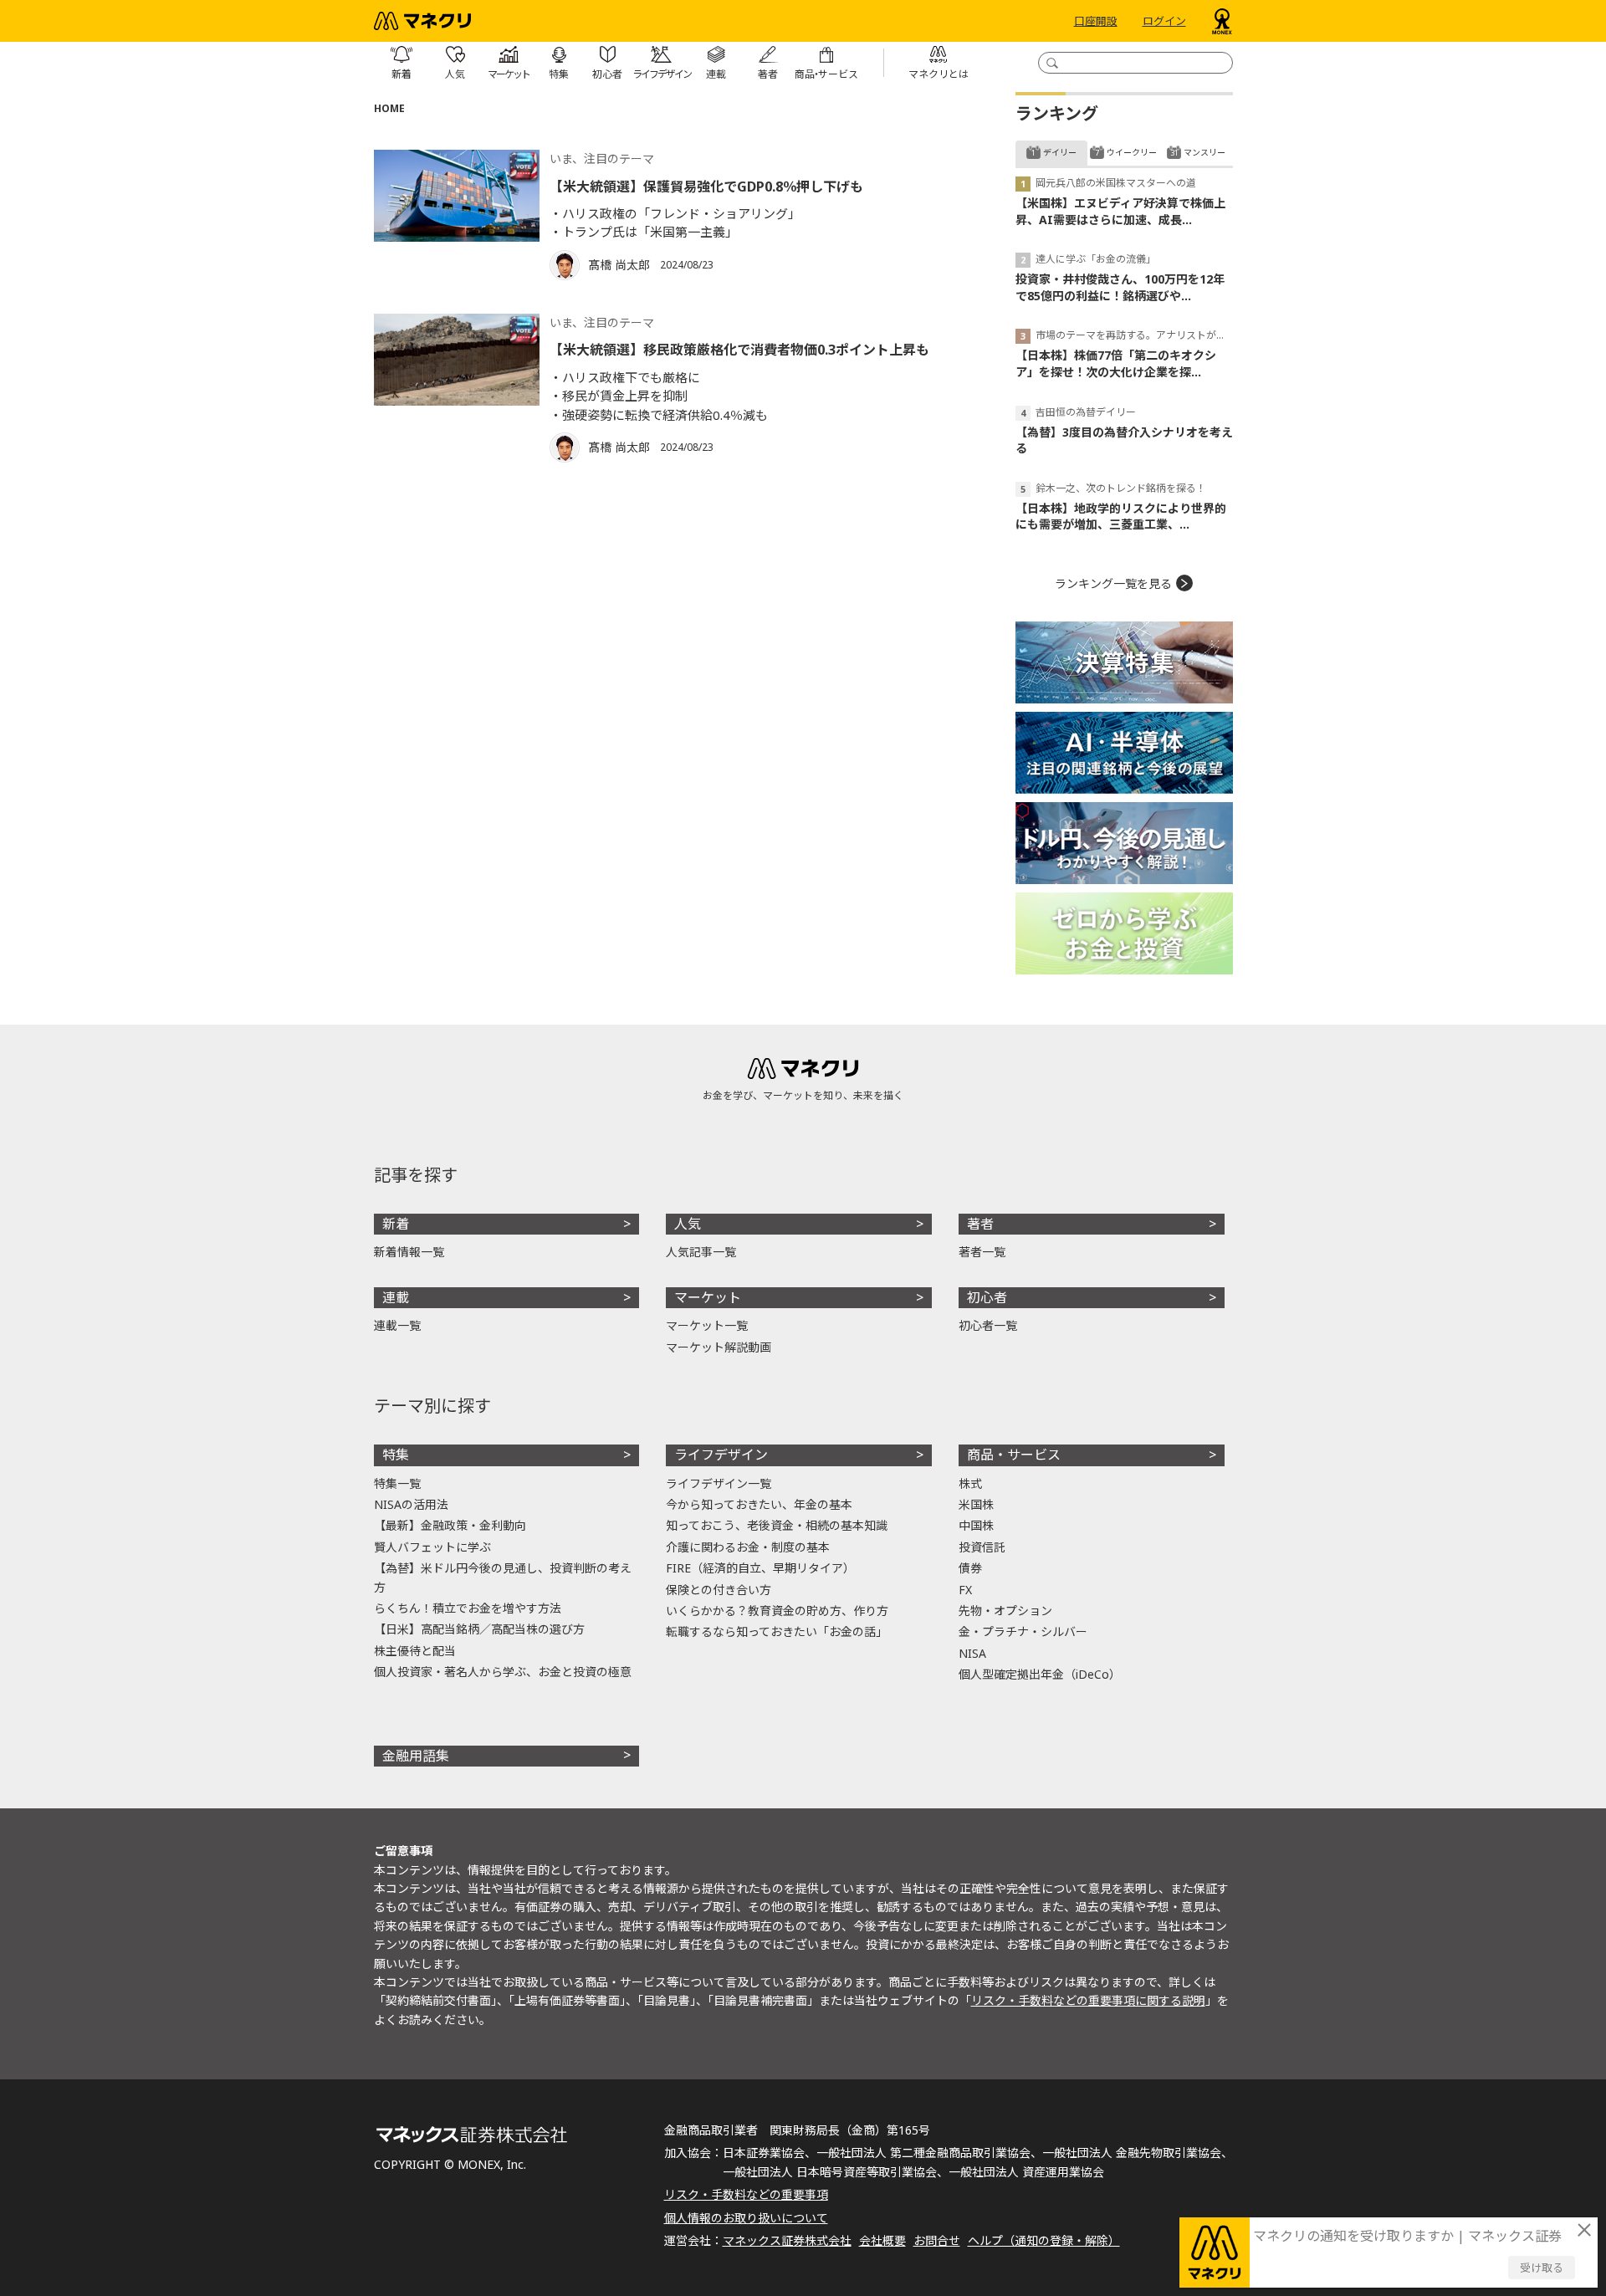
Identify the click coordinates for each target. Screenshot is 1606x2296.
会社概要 (882, 2240)
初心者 (987, 1297)
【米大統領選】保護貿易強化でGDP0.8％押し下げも (706, 187)
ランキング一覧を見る (1113, 583)
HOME (389, 108)
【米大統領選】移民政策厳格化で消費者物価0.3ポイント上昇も (739, 350)
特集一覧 (397, 1483)
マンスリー (1204, 152)
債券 (970, 1568)
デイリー (1060, 152)
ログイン (1164, 21)
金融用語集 (416, 1756)
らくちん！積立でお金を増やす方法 (468, 1608)
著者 (980, 1224)
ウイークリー (1132, 152)
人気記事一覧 (701, 1252)
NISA (972, 1653)
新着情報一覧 (409, 1252)
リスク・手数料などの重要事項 (746, 2194)
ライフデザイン (721, 1455)
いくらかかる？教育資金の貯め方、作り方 (777, 1611)
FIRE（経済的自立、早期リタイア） (760, 1568)
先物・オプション (1005, 1611)
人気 (688, 1224)
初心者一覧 (988, 1325)
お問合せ (937, 2240)
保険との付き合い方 (719, 1590)
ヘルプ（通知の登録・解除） (1044, 2240)
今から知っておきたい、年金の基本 (759, 1504)
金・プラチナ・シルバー (1023, 1631)
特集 (396, 1455)
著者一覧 (982, 1252)
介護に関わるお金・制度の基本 (748, 1547)
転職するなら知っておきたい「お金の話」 (777, 1631)
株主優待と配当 (415, 1651)
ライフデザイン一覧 (719, 1483)
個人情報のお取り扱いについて (746, 2218)
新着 (396, 1224)
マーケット (708, 1297)
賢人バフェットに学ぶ (432, 1547)
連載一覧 (397, 1325)
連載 (396, 1297)
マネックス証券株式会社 (787, 2240)
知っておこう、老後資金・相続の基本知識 (777, 1525)
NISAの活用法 (411, 1504)
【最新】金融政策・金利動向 (450, 1525)
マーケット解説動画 (719, 1347)
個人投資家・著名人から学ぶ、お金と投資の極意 (503, 1672)
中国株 (976, 1525)
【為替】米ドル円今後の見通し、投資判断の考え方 (503, 1577)
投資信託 (982, 1547)
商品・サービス (1014, 1455)
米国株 (976, 1504)
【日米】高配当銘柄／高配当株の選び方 (479, 1629)
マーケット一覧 (707, 1325)
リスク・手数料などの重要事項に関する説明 (1088, 2000)
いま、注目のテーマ (602, 159)
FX (965, 1590)
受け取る (1542, 2268)
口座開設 (1096, 21)
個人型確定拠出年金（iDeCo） (1040, 1674)
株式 (970, 1483)
